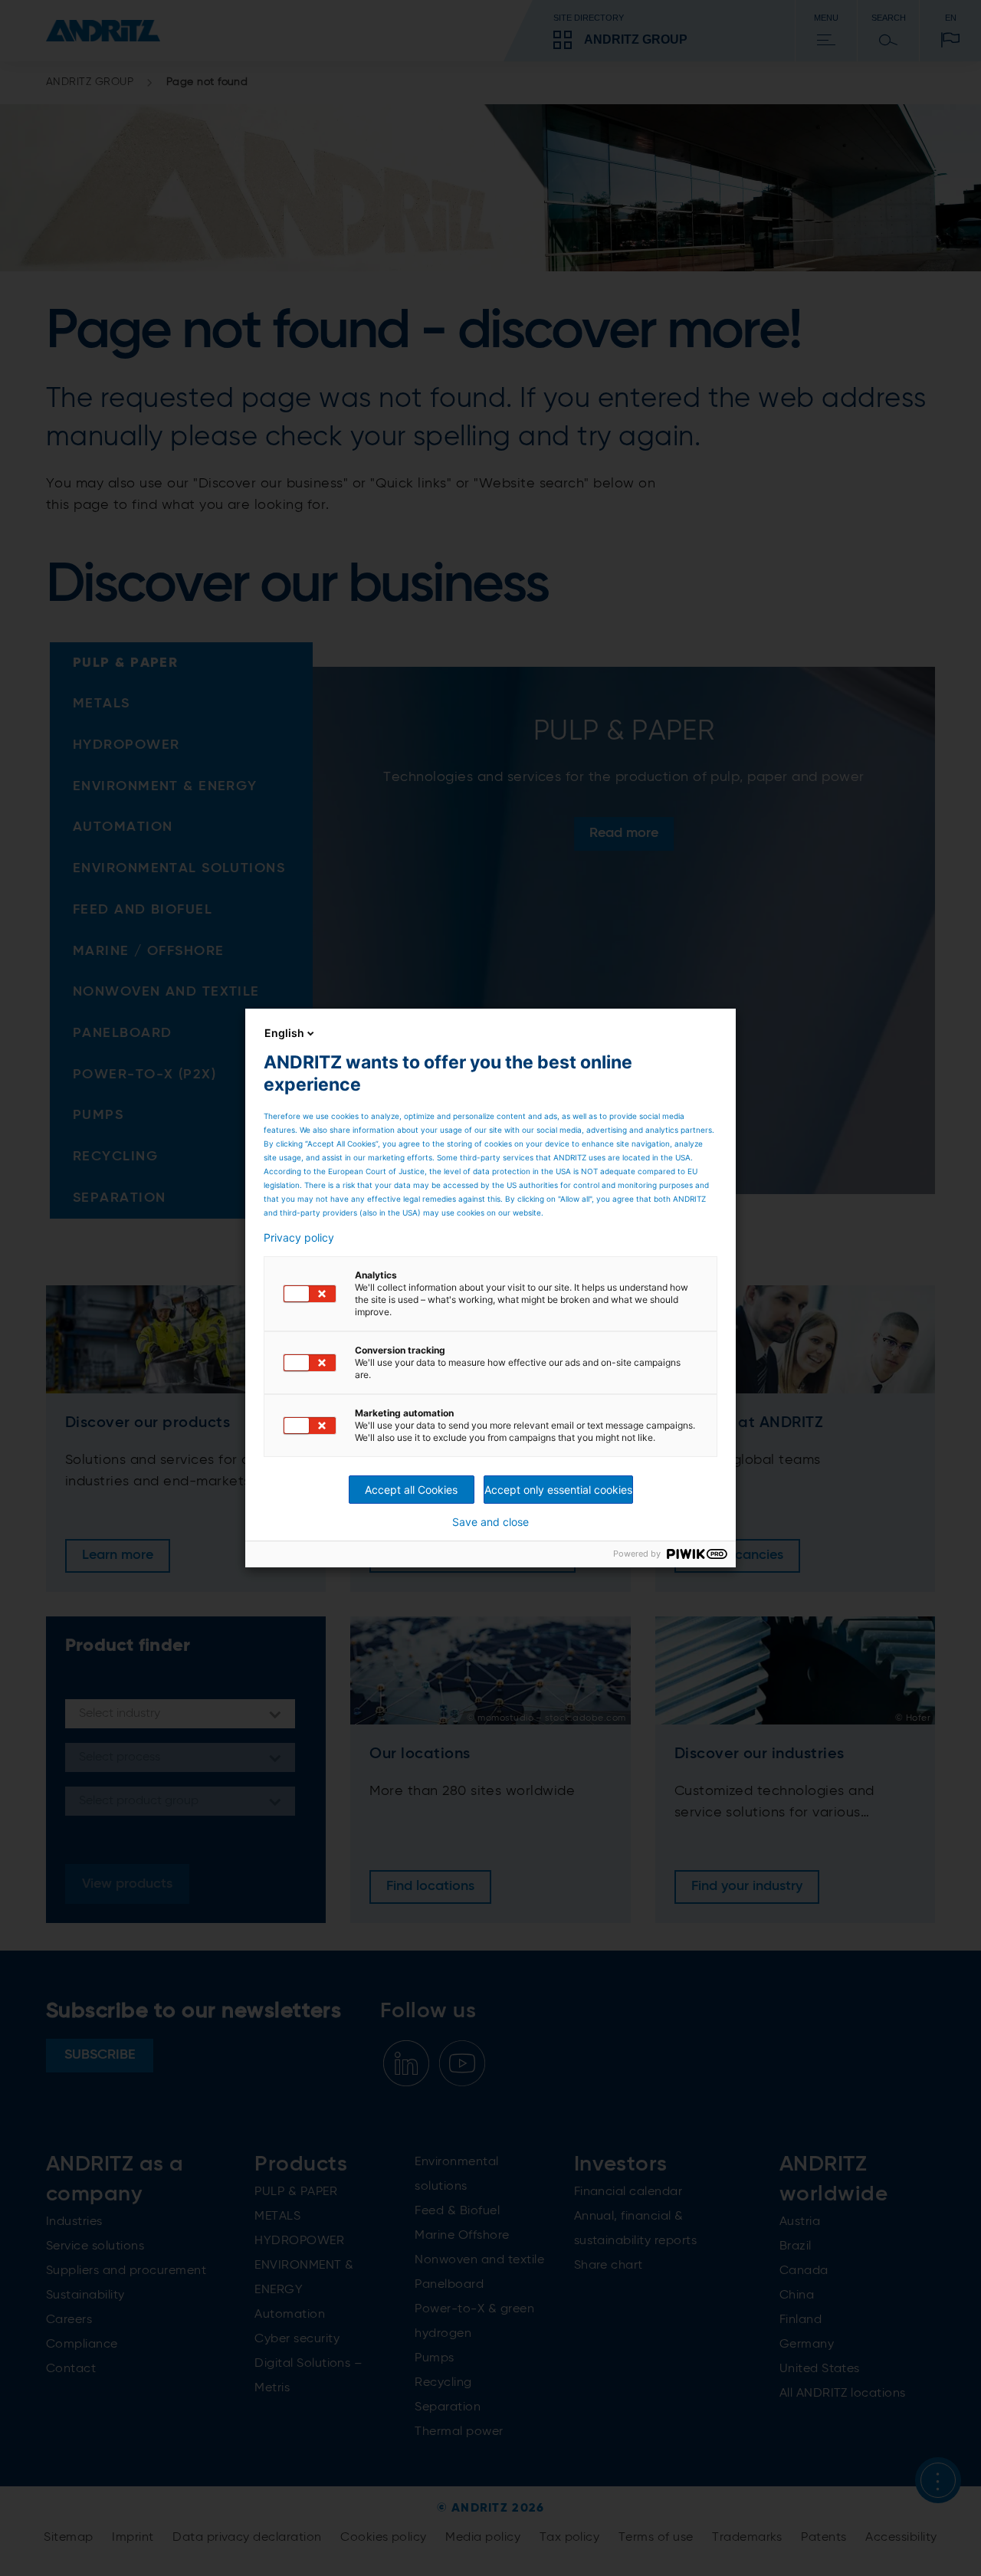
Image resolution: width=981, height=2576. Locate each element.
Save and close (490, 1522)
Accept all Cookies (411, 1490)
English (284, 1033)
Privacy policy (299, 1238)
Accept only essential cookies (558, 1490)
